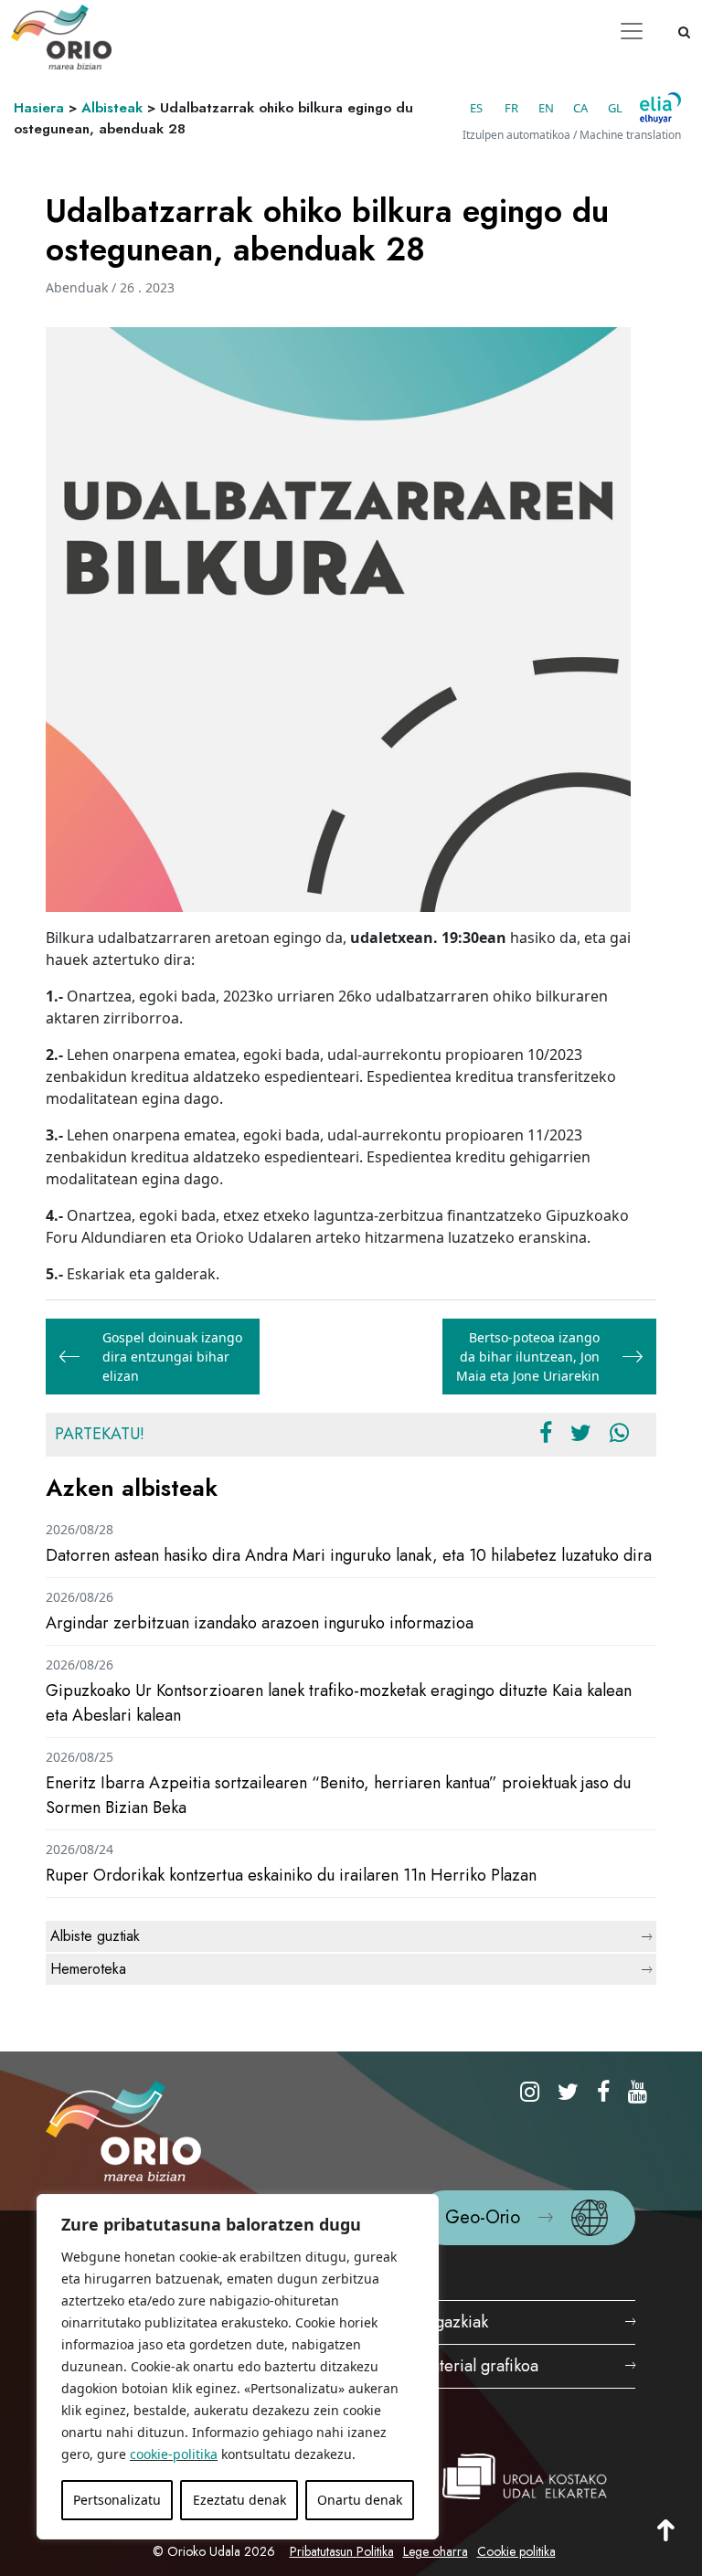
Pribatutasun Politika (342, 2551)
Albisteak (112, 108)
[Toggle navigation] (632, 31)
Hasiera (39, 108)
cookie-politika (174, 2454)
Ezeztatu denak (239, 2500)
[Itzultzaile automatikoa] (660, 108)
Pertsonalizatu (117, 2500)
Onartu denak (360, 2500)
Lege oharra (436, 2551)
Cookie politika (516, 2551)
